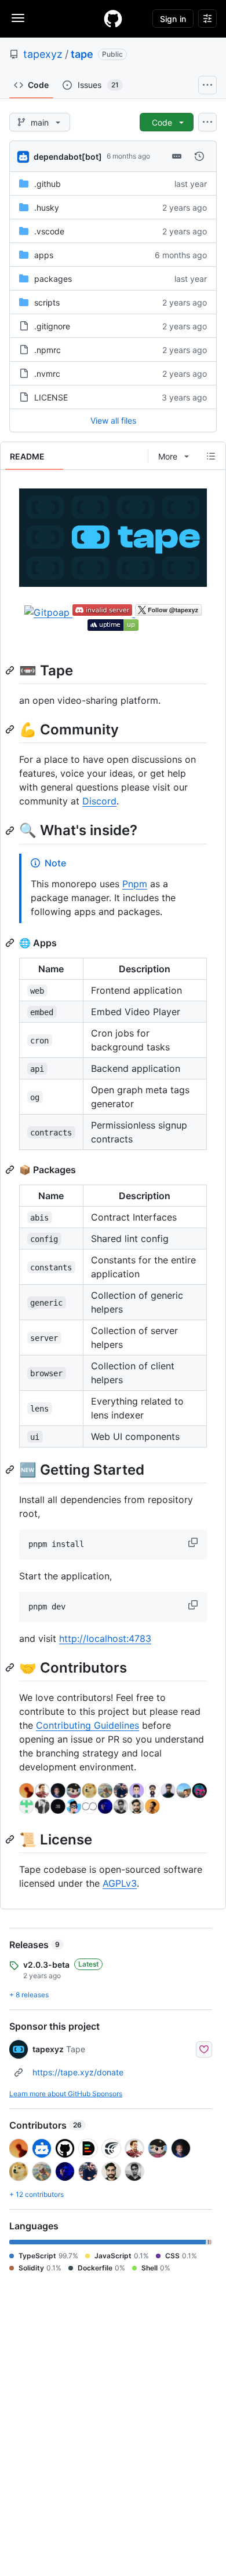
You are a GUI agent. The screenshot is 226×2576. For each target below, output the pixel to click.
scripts (47, 302)
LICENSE (51, 397)
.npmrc (48, 350)
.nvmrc (47, 374)
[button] (194, 1542)
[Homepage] (113, 19)
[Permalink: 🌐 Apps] (11, 943)
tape (82, 54)
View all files (113, 420)
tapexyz (43, 54)
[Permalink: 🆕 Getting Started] (11, 1469)
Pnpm (135, 884)
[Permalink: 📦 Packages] (11, 1170)
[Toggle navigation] (18, 18)
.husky (47, 207)
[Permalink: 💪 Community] (11, 730)
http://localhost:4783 (105, 1638)
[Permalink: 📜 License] (11, 1839)
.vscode (49, 231)
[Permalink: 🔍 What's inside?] (11, 831)
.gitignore (52, 326)
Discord (99, 801)
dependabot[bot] (68, 157)
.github (48, 184)
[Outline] (211, 456)
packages (53, 279)
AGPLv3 (120, 1883)
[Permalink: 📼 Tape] (11, 670)
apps (44, 255)
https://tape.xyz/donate (78, 2072)
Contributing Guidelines (88, 1725)
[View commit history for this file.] (199, 156)
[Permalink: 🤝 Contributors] (11, 1667)
